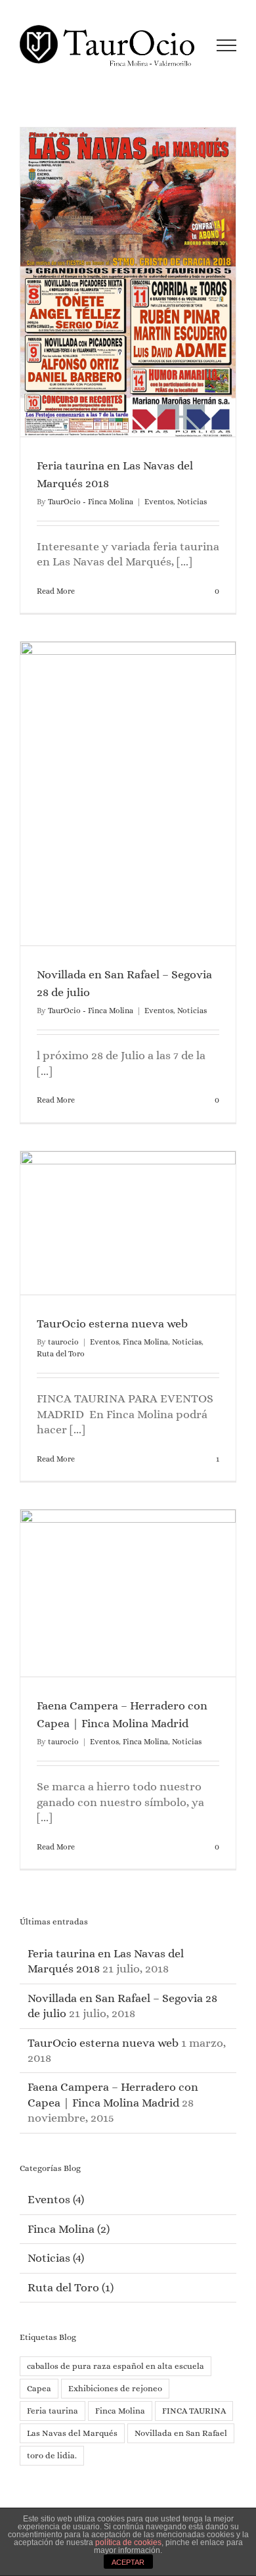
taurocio (63, 1342)
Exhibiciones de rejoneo (115, 2388)
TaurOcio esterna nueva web (112, 1324)
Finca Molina (145, 1342)
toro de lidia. (52, 2455)
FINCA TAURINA (194, 2411)
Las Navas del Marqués (72, 2433)
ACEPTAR (128, 2562)
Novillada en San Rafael (181, 2433)
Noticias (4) (56, 2258)
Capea (39, 2388)
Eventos (159, 502)
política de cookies (128, 2542)
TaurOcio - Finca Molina (91, 502)
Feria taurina (53, 2411)
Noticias (192, 502)
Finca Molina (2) (69, 2229)
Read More (56, 591)
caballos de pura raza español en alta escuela (116, 2366)
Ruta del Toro (61, 1354)
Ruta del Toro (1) (71, 2287)
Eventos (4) (56, 2199)
